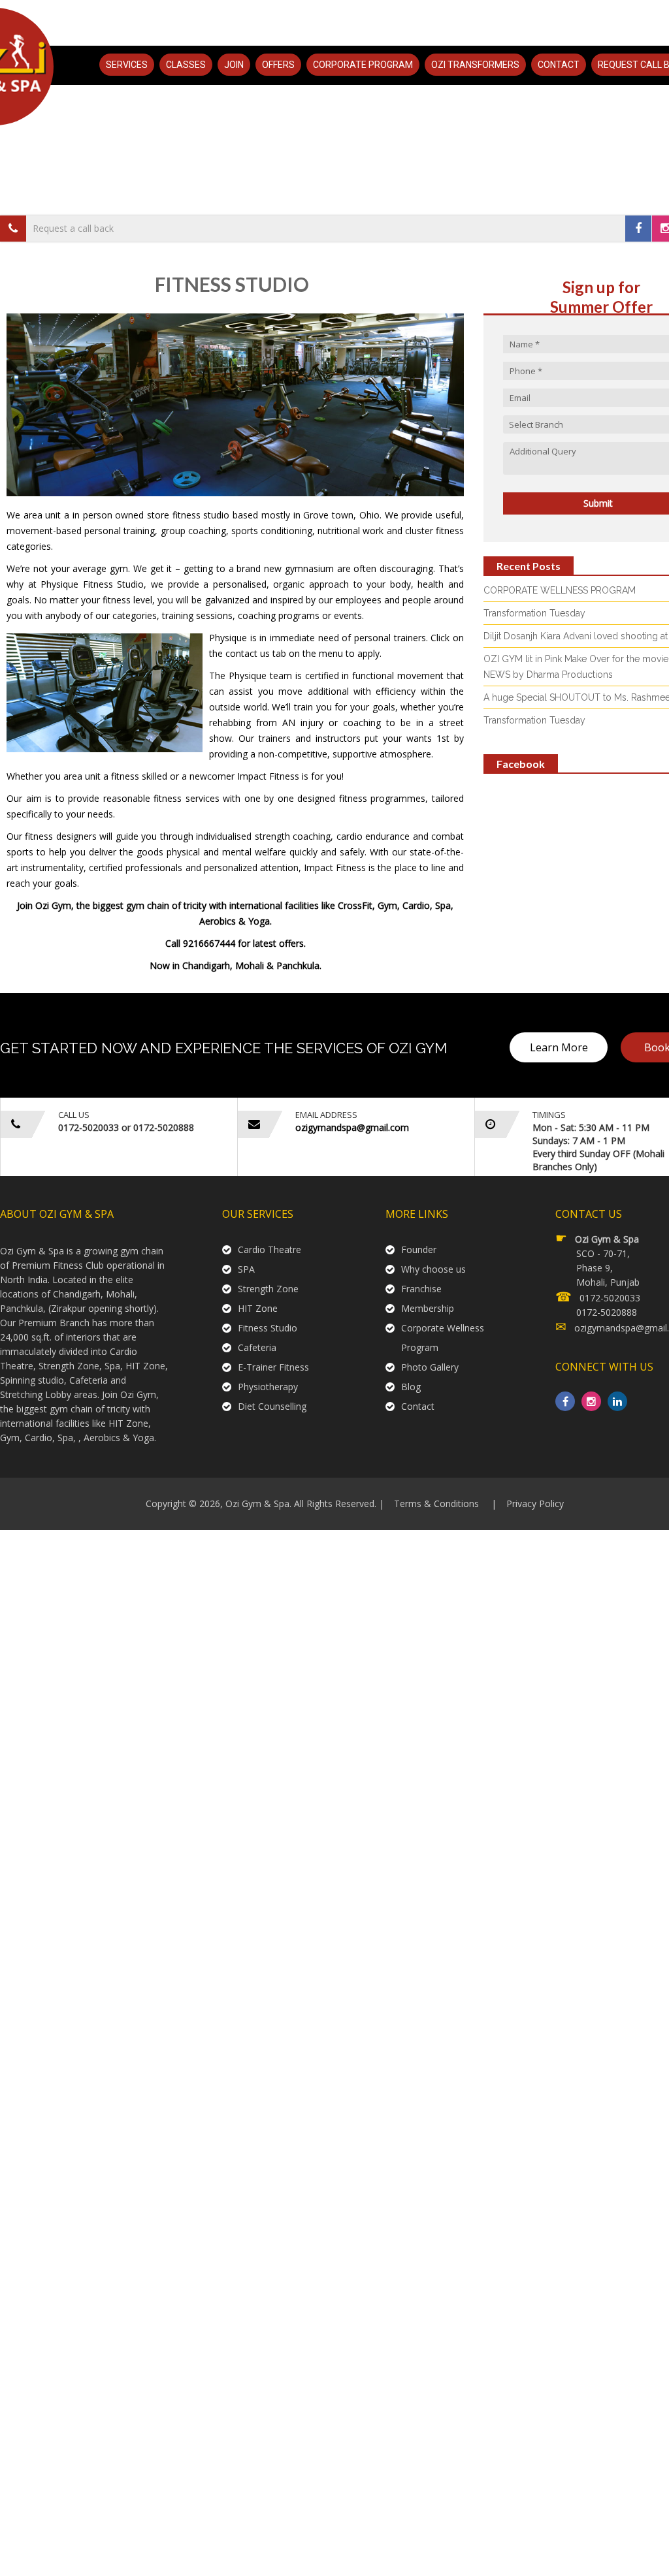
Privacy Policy (535, 1503)
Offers (278, 65)
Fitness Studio (268, 1328)
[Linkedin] (617, 1401)
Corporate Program (363, 65)
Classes (186, 65)
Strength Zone (268, 1289)
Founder (419, 1249)
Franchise (421, 1289)
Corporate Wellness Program (443, 1338)
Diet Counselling (272, 1406)
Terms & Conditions (436, 1503)
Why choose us (433, 1269)
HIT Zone (258, 1308)
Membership (428, 1308)
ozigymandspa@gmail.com (352, 1127)
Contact (559, 65)
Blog (411, 1387)
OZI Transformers (475, 65)
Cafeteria (257, 1347)
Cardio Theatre (269, 1249)
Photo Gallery (430, 1367)
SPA (246, 1269)
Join (234, 65)
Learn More (559, 1047)
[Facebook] (638, 229)
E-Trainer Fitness (273, 1367)
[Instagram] (591, 1401)
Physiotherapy (268, 1387)
